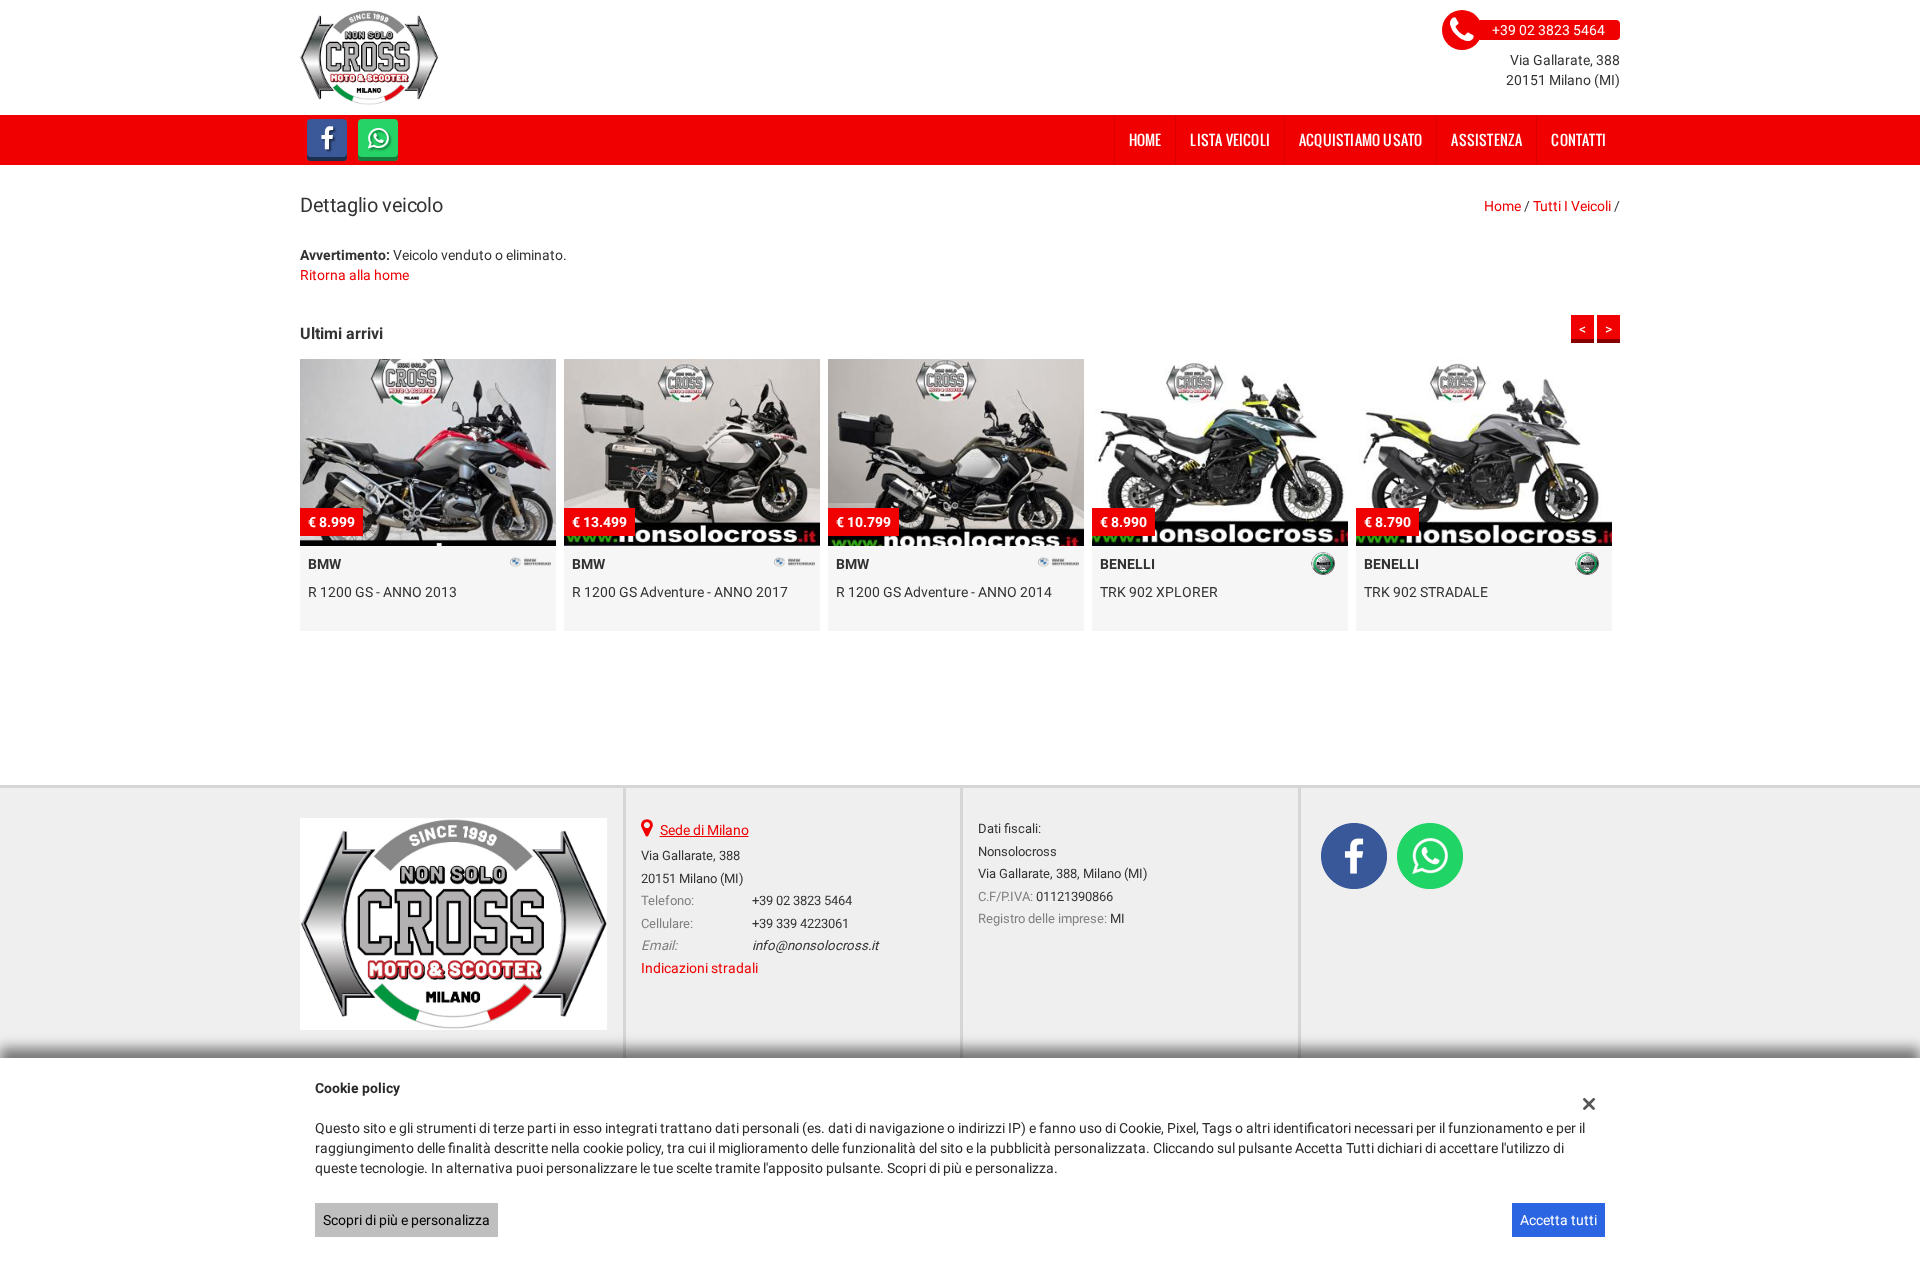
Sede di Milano (704, 830)
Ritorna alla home (354, 275)
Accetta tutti (1558, 1220)
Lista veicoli (1230, 139)
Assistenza (1486, 139)
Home (1145, 139)
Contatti (1578, 139)
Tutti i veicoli (1572, 206)
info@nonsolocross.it (815, 945)
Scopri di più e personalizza (406, 1220)
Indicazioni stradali (699, 968)
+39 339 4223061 (800, 923)
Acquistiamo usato (1360, 139)
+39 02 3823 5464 (802, 900)
